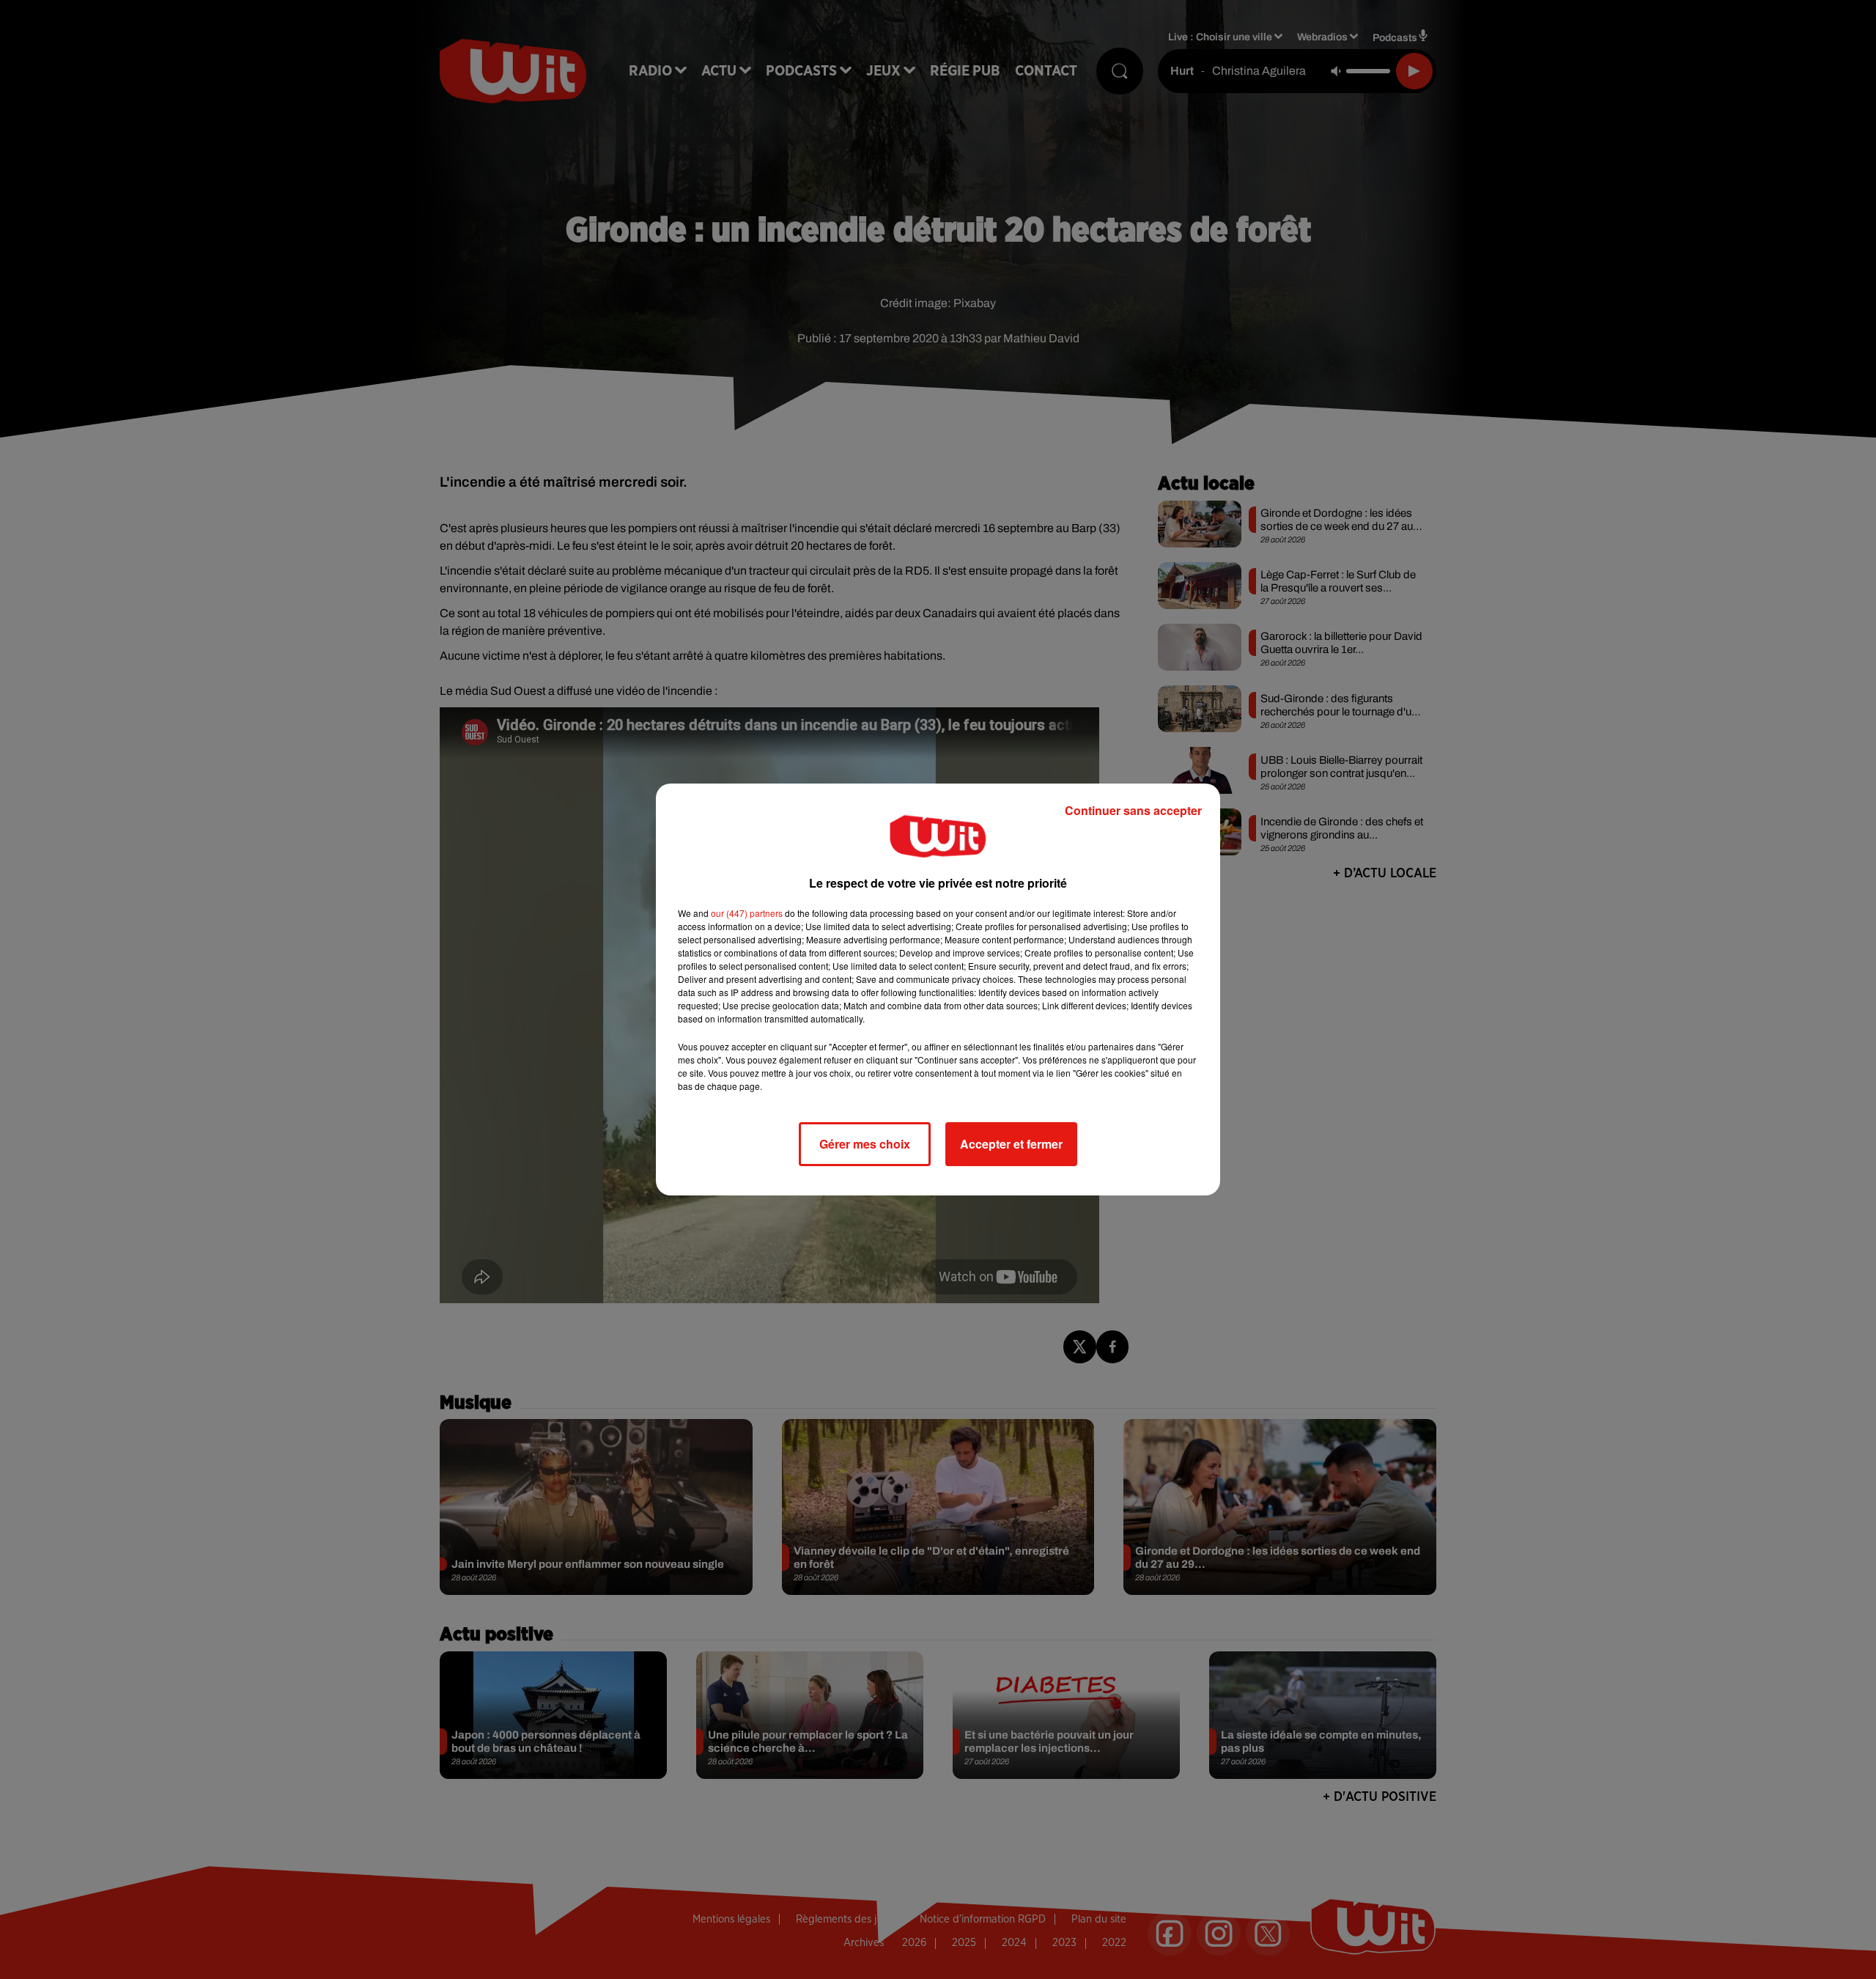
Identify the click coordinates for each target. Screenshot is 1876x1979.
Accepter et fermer (1011, 1144)
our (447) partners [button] (747, 913)
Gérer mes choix (865, 1144)
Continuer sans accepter (1133, 810)
